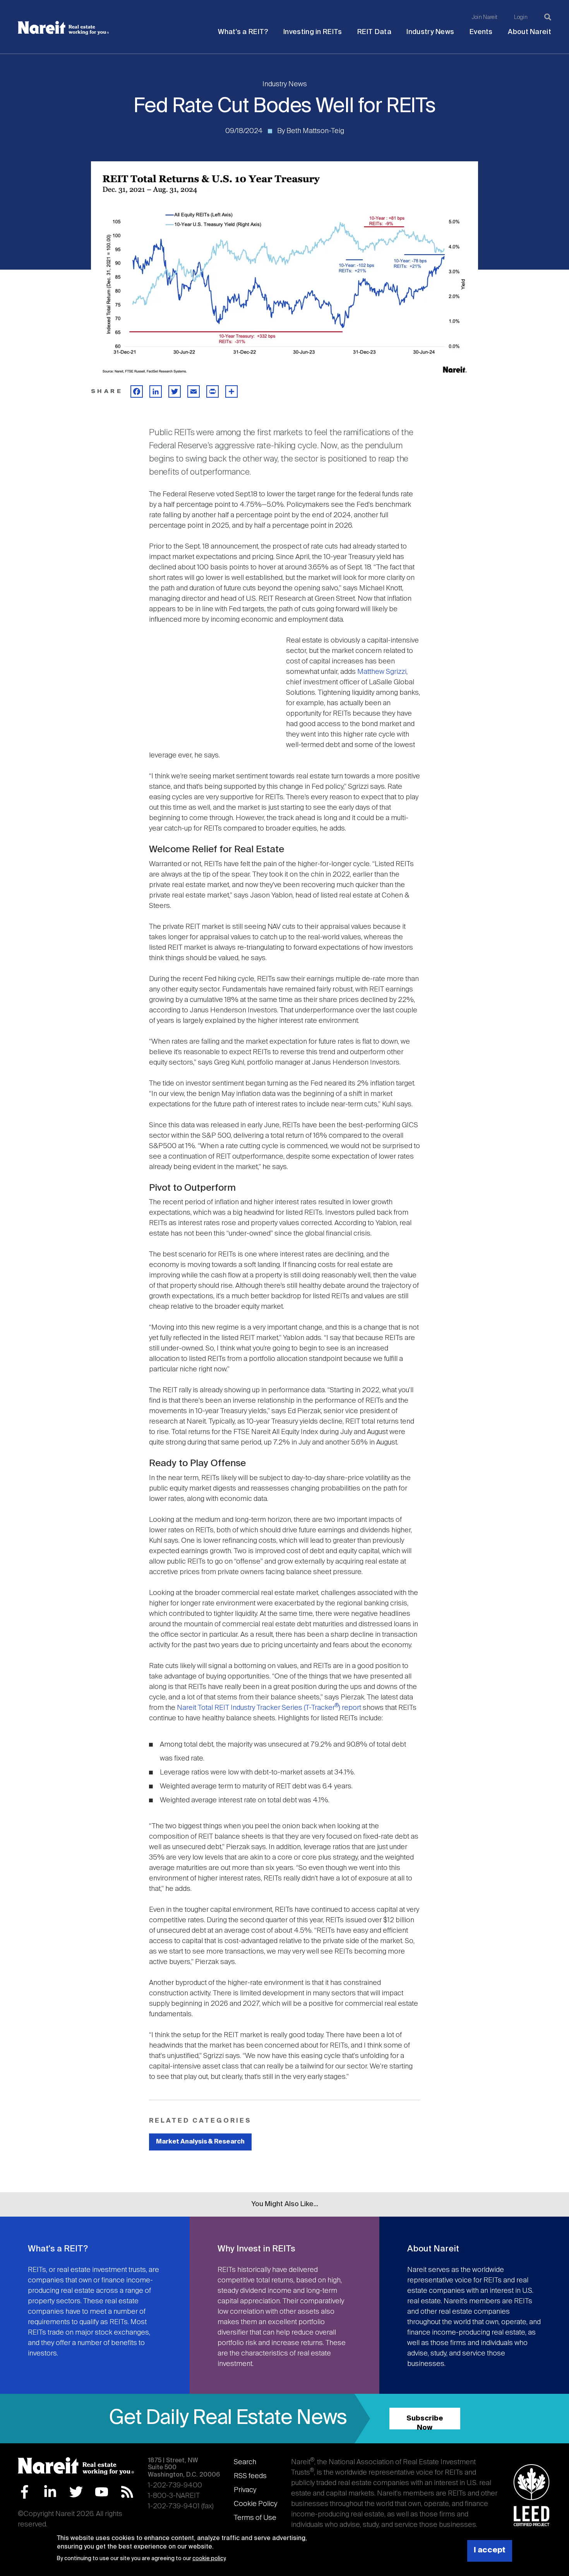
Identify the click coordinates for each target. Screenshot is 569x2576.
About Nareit (530, 32)
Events (481, 32)
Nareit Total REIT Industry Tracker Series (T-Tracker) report (270, 1708)
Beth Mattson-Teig (315, 131)
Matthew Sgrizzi (382, 672)
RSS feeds (250, 2476)
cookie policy (209, 2559)
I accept (490, 2551)
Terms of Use (255, 2518)
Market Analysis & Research (200, 2142)
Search (245, 2462)
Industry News (430, 32)
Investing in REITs (313, 32)
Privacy (245, 2490)
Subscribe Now (425, 2422)
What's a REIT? (243, 32)
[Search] (548, 17)
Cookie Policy (255, 2504)
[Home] (63, 28)
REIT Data (374, 32)
